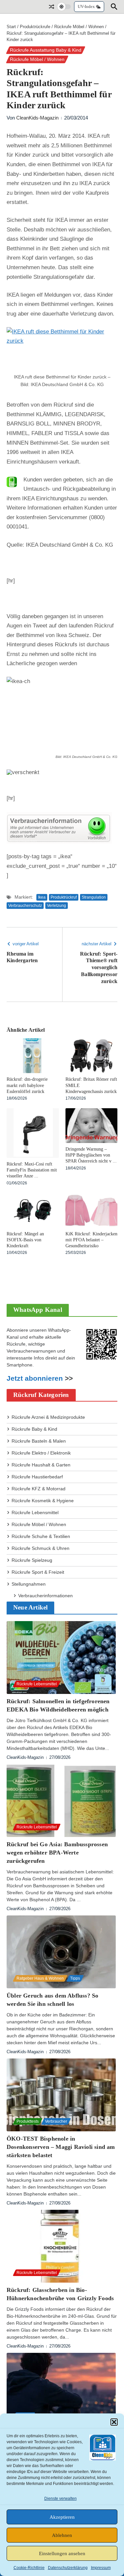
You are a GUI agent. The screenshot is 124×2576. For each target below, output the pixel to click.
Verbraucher (56, 2121)
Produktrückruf (64, 897)
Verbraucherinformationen (45, 1596)
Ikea (42, 897)
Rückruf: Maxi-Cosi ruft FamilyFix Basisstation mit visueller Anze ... (32, 1170)
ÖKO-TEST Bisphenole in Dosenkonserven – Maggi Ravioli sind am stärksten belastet (61, 2147)
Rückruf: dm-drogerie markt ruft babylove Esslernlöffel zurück (27, 1085)
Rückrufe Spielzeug (32, 1560)
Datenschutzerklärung (68, 2568)
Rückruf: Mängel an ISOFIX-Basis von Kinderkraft (25, 1240)
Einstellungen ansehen (62, 2553)
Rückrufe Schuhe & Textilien (41, 1536)
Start (11, 27)
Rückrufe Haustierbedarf (37, 1477)
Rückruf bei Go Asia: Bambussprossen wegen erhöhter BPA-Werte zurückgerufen (57, 1853)
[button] (114, 2422)
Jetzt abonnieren (35, 1378)
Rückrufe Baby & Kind (34, 1429)
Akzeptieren (62, 2517)
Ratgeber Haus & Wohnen (40, 1978)
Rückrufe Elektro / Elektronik (41, 1453)
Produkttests (28, 2121)
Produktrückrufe (35, 27)
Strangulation (94, 897)
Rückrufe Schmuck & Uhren (41, 1548)
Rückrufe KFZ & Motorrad (39, 1489)
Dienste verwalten (61, 2499)
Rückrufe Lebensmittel (35, 1512)
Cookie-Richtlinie (29, 2568)
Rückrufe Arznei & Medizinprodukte (48, 1417)
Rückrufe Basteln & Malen (39, 1441)
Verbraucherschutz (25, 906)
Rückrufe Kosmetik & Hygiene (43, 1501)
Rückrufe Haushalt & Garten (41, 1465)
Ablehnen (62, 2535)
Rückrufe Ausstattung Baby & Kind (46, 50)
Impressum (101, 2568)
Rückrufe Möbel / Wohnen (79, 27)
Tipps (75, 1978)
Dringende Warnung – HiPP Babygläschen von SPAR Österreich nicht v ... (91, 1155)
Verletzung (57, 906)
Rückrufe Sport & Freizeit (38, 1572)
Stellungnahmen (29, 1584)
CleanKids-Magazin (37, 118)
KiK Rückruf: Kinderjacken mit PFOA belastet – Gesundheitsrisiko (91, 1240)
